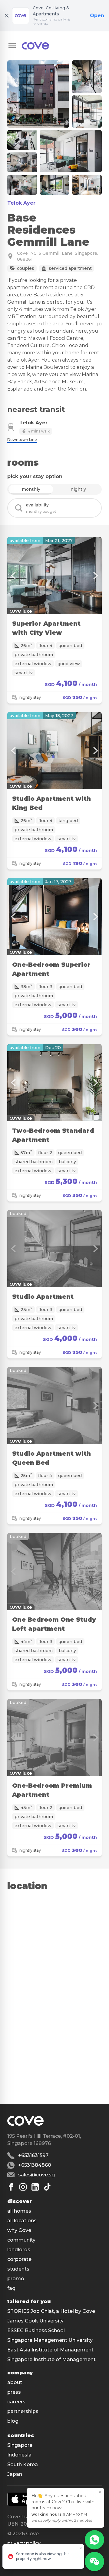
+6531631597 (33, 2155)
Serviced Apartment (70, 268)
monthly (31, 489)
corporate (19, 2259)
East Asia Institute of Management (50, 2350)
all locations (22, 2221)
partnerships (23, 2411)
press (14, 2392)
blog (13, 2421)
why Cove (19, 2230)
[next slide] (96, 576)
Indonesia (19, 2455)
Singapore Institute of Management (51, 2359)
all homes (19, 2211)
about (15, 2382)
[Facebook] (11, 2187)
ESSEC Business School (36, 2330)
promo (16, 2279)
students (18, 2269)
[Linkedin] (35, 2187)
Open (97, 16)
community (21, 2240)
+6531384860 (35, 2165)
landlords (19, 2250)
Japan (15, 2474)
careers (16, 2402)
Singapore (20, 2445)
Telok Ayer (21, 203)
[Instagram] (23, 2187)
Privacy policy (24, 2543)
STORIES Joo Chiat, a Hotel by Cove (51, 2311)
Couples (26, 268)
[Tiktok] (47, 2187)
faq (11, 2288)
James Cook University (35, 2321)
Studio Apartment (43, 1297)
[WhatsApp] (94, 2540)
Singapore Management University (50, 2340)
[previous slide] (13, 576)
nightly (78, 489)
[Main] (35, 46)
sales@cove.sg (36, 2175)
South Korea (23, 2464)
